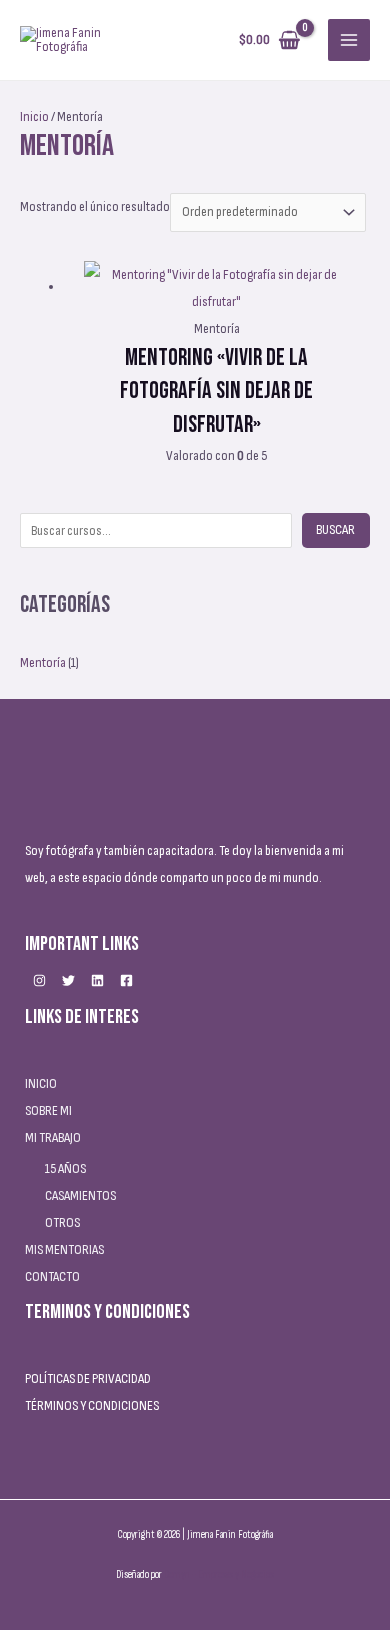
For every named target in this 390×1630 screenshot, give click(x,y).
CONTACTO (52, 1276)
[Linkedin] (97, 980)
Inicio (34, 116)
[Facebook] (126, 980)
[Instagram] (39, 980)
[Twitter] (68, 980)
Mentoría (43, 662)
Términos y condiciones (92, 1405)
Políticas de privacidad (88, 1378)
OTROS (62, 1222)
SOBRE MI (48, 1110)
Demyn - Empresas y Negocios (219, 1574)
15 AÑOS (65, 1168)
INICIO (41, 1083)
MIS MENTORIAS (64, 1249)
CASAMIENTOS (80, 1195)
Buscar (335, 529)
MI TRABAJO (53, 1137)
